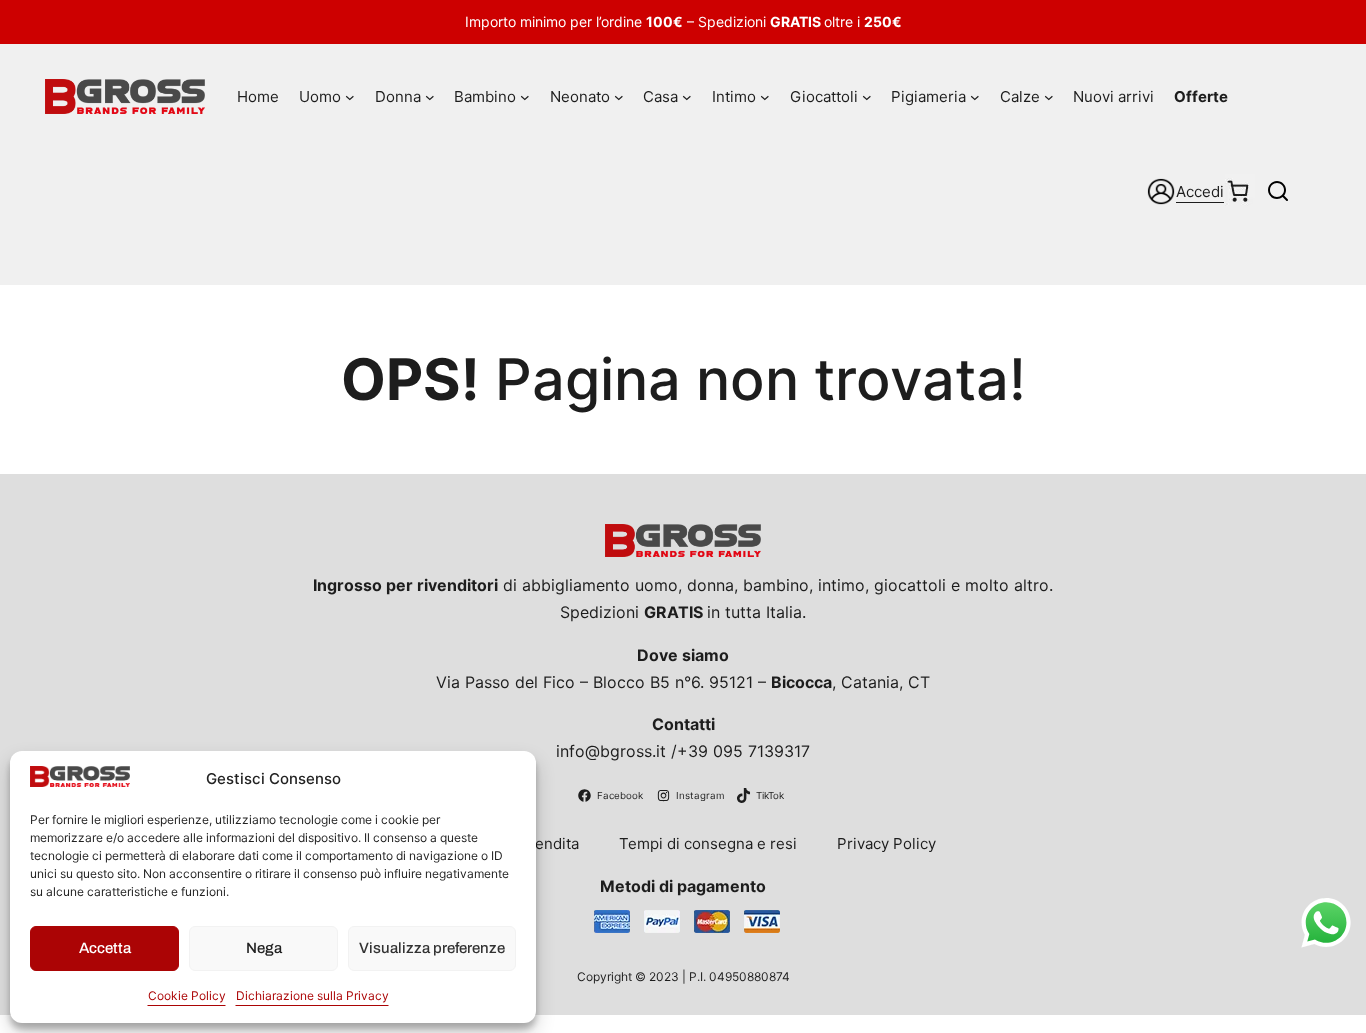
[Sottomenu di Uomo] (350, 97)
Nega (264, 948)
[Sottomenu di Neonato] (619, 97)
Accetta (105, 948)
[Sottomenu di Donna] (430, 97)
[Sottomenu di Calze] (1049, 97)
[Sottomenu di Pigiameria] (975, 97)
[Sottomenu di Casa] (687, 97)
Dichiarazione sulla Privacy (312, 995)
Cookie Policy (187, 995)
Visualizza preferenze (432, 948)
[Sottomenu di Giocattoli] (867, 97)
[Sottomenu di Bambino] (525, 97)
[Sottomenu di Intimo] (765, 97)
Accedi (1200, 191)
